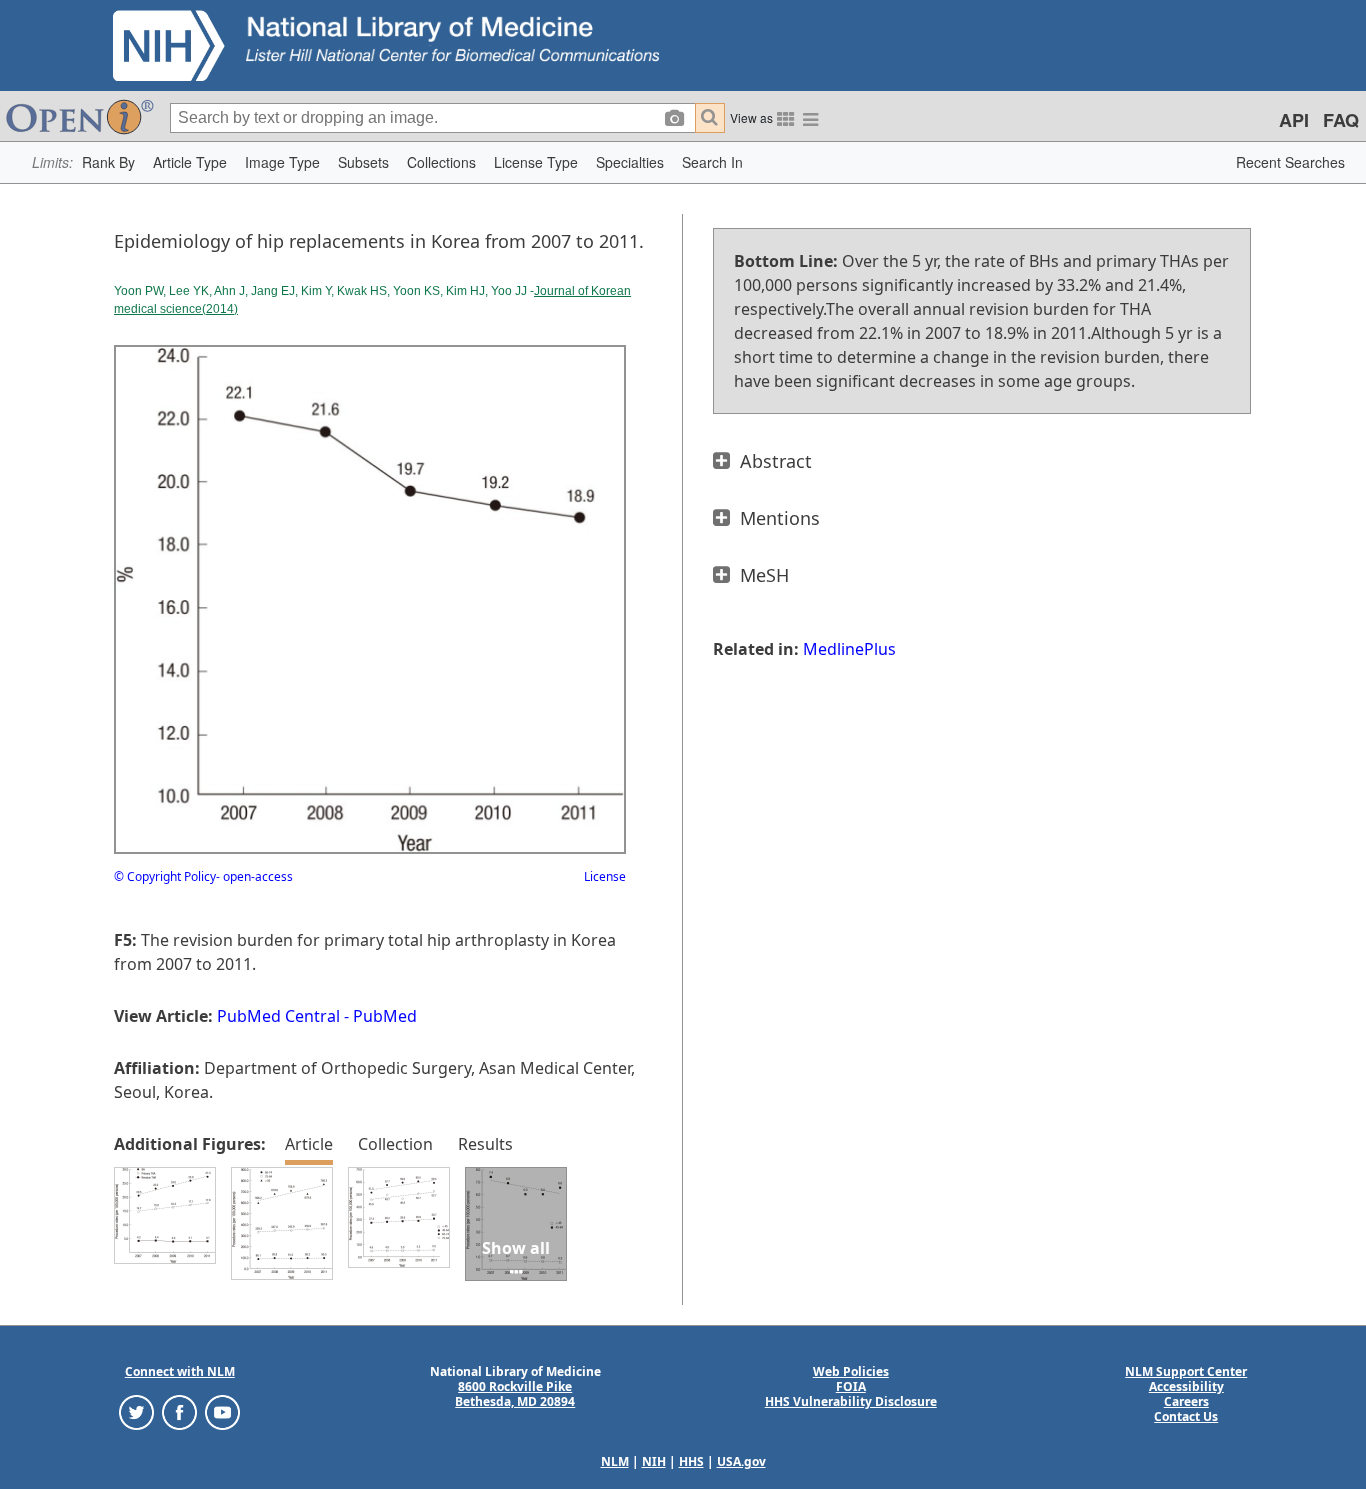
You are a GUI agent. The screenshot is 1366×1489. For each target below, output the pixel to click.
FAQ (1341, 120)
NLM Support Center (1186, 1371)
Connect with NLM (180, 1371)
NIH (654, 1461)
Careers (1186, 1401)
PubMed (385, 1016)
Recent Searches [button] (1290, 162)
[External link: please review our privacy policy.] (136, 1411)
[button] (108, 162)
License (605, 876)
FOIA (851, 1386)
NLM (615, 1461)
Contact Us (1186, 1416)
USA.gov (741, 1461)
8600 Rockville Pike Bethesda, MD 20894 (515, 1394)
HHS (691, 1461)
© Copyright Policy (165, 876)
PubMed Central (278, 1016)
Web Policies (851, 1371)
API (1294, 120)
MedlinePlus (849, 649)
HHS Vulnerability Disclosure (851, 1401)
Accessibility (1186, 1386)
